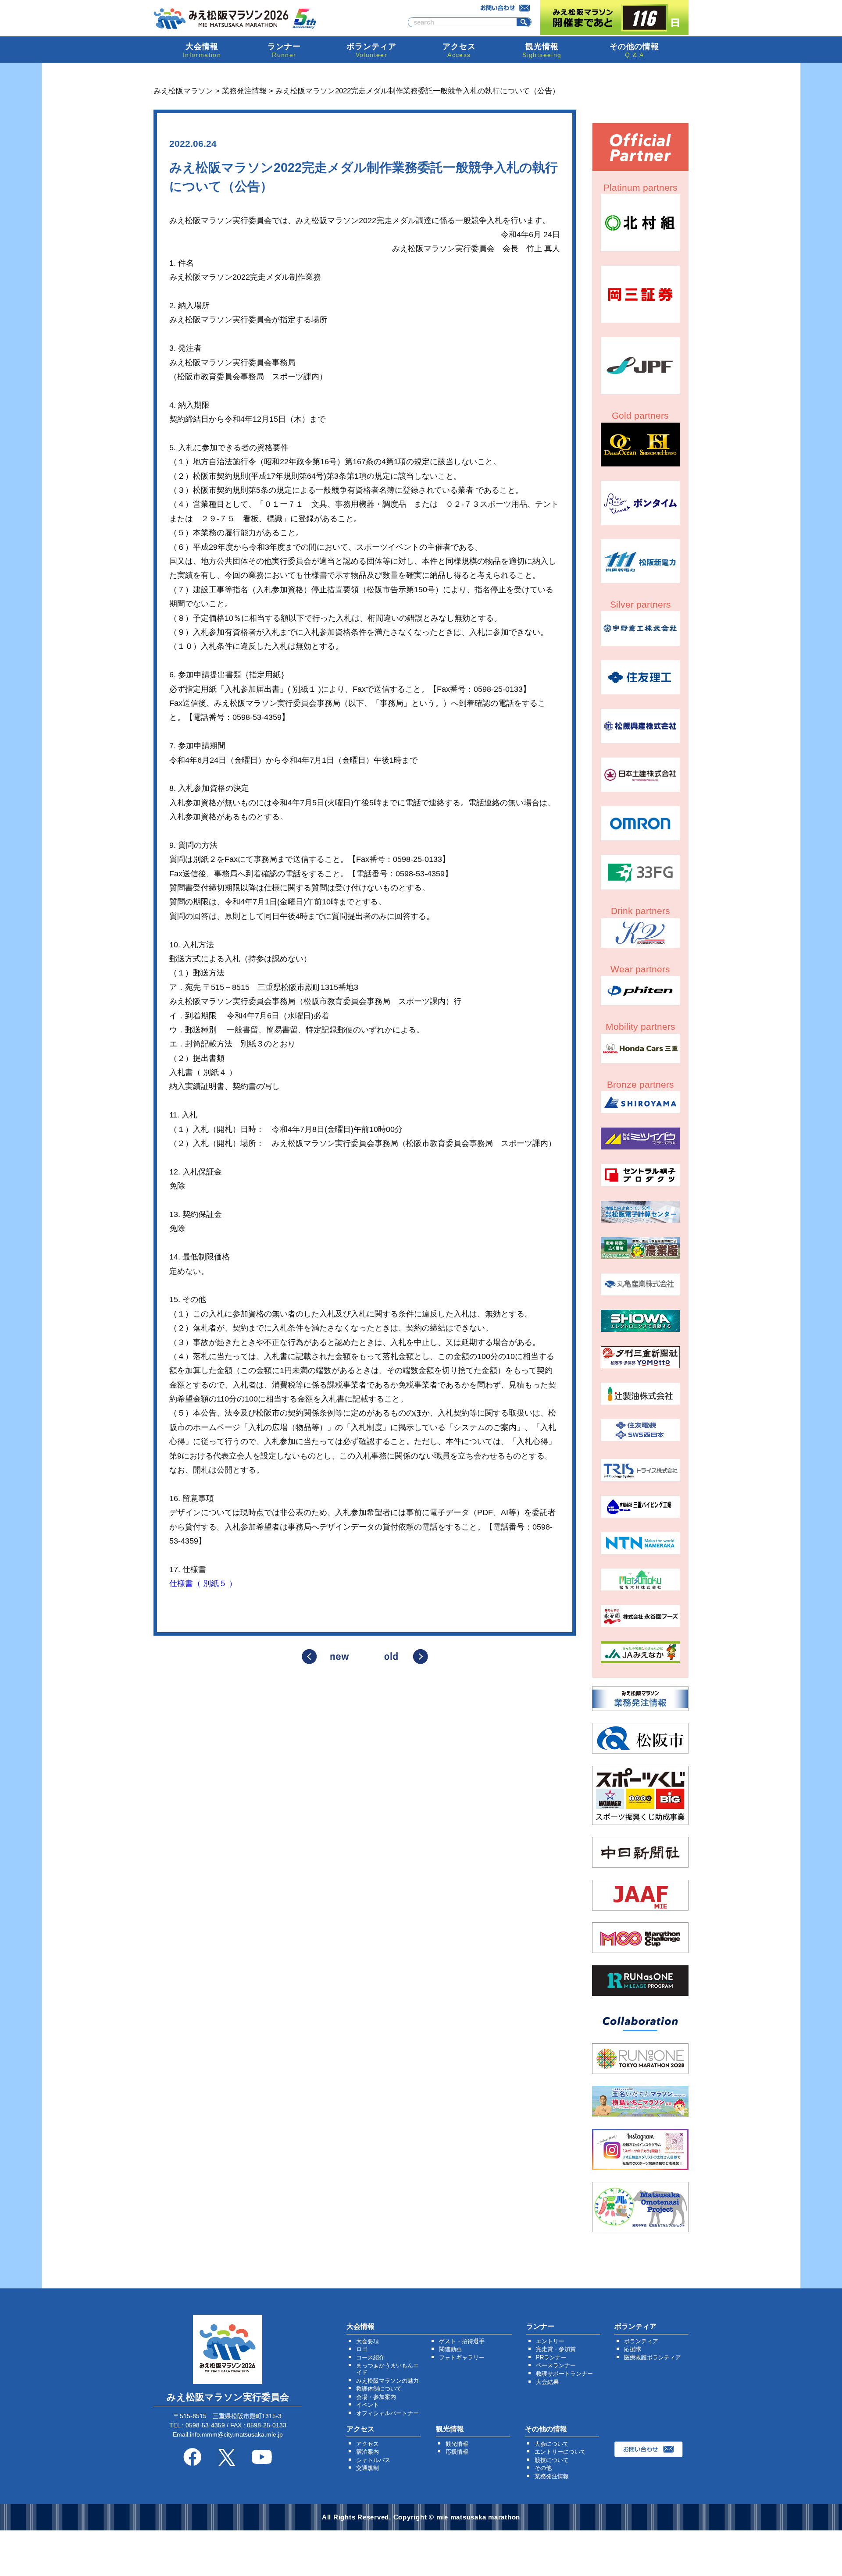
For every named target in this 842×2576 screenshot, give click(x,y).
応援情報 (457, 2452)
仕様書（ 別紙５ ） (203, 1583)
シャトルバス (373, 2460)
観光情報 (457, 2444)
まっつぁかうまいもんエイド (387, 2369)
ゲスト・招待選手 (462, 2341)
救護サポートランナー (564, 2374)
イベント (367, 2405)
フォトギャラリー (462, 2357)
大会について (552, 2444)
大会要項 (367, 2341)
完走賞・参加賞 (556, 2349)
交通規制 (367, 2468)
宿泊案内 (367, 2452)
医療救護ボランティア (653, 2357)
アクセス (367, 2444)
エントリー (550, 2341)
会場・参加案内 (376, 2397)
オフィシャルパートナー (387, 2413)
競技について (552, 2460)
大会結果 (547, 2382)
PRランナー (551, 2357)
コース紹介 (370, 2357)
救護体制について (379, 2389)
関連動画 (450, 2349)
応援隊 (633, 2349)
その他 (543, 2468)
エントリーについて (560, 2452)
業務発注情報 (552, 2476)
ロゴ (362, 2349)
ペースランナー (556, 2365)
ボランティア (641, 2341)
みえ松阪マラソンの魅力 (387, 2381)
